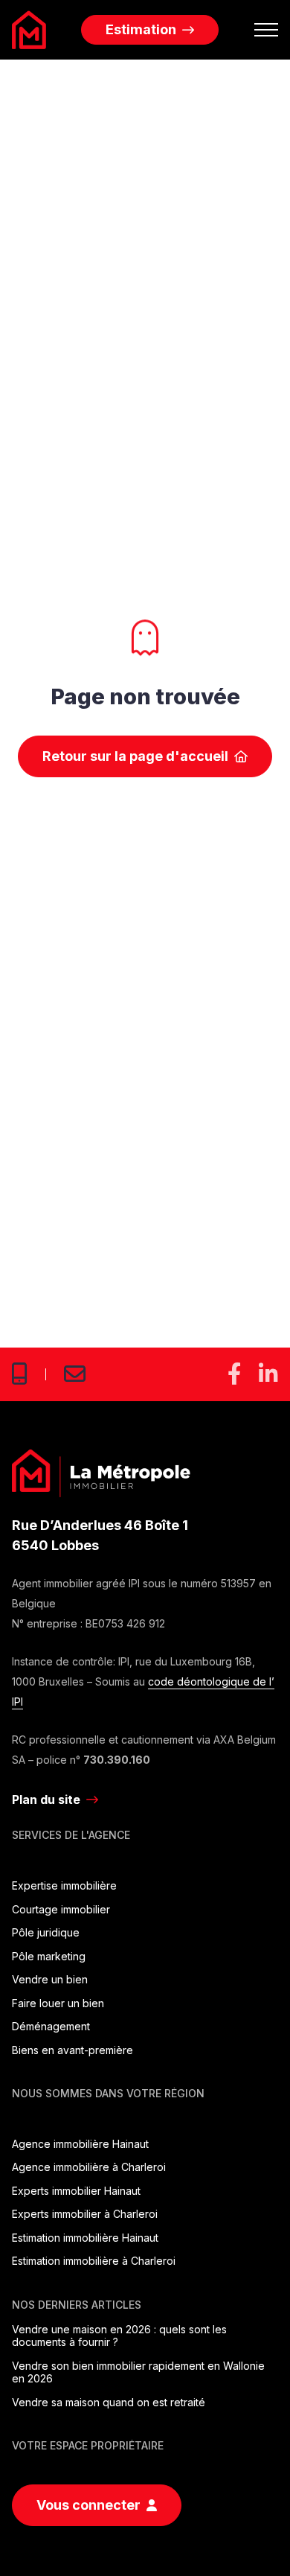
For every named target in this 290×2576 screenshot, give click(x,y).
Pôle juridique (46, 1932)
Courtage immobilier (61, 1909)
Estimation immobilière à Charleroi (94, 2261)
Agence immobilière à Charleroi (89, 2167)
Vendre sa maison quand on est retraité (109, 2402)
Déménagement (51, 2026)
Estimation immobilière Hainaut (85, 2238)
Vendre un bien (50, 1979)
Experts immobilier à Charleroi (85, 2214)
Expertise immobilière (64, 1885)
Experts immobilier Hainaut (76, 2191)
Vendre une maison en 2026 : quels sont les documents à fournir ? (119, 2336)
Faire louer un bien (58, 2003)
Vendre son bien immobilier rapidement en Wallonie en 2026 (138, 2372)
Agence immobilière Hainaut (80, 2144)
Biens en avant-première (72, 2050)
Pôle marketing (49, 1956)
